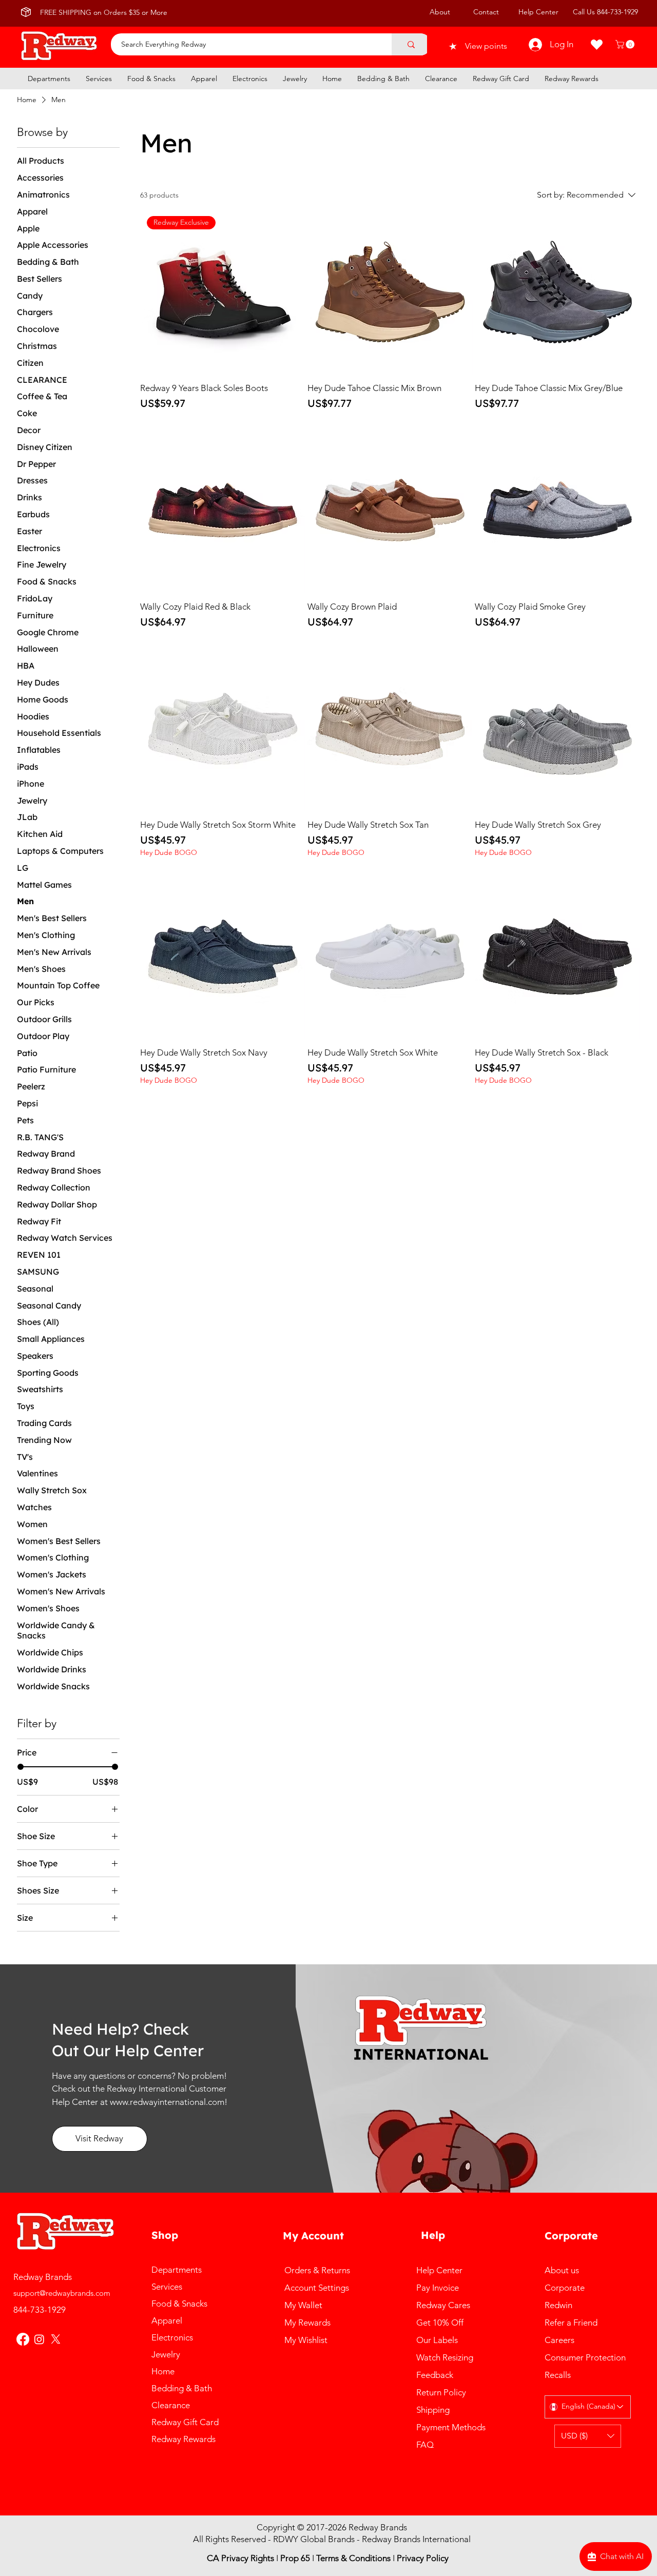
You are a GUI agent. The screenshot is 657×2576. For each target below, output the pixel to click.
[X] (56, 2339)
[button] (626, 44)
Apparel (167, 2320)
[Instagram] (39, 2339)
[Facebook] (23, 2339)
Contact (486, 12)
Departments (177, 2270)
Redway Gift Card (185, 2422)
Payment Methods (452, 2427)
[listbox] (588, 2436)
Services (167, 2287)
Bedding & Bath (182, 2388)
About (440, 12)
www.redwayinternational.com (167, 2102)
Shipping (435, 2410)
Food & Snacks (179, 2304)
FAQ (425, 2445)
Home (163, 2371)
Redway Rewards (183, 2439)
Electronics (172, 2337)
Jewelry (166, 2354)
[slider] (21, 1767)
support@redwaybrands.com (62, 2293)
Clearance (171, 2405)
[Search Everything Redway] (411, 44)
